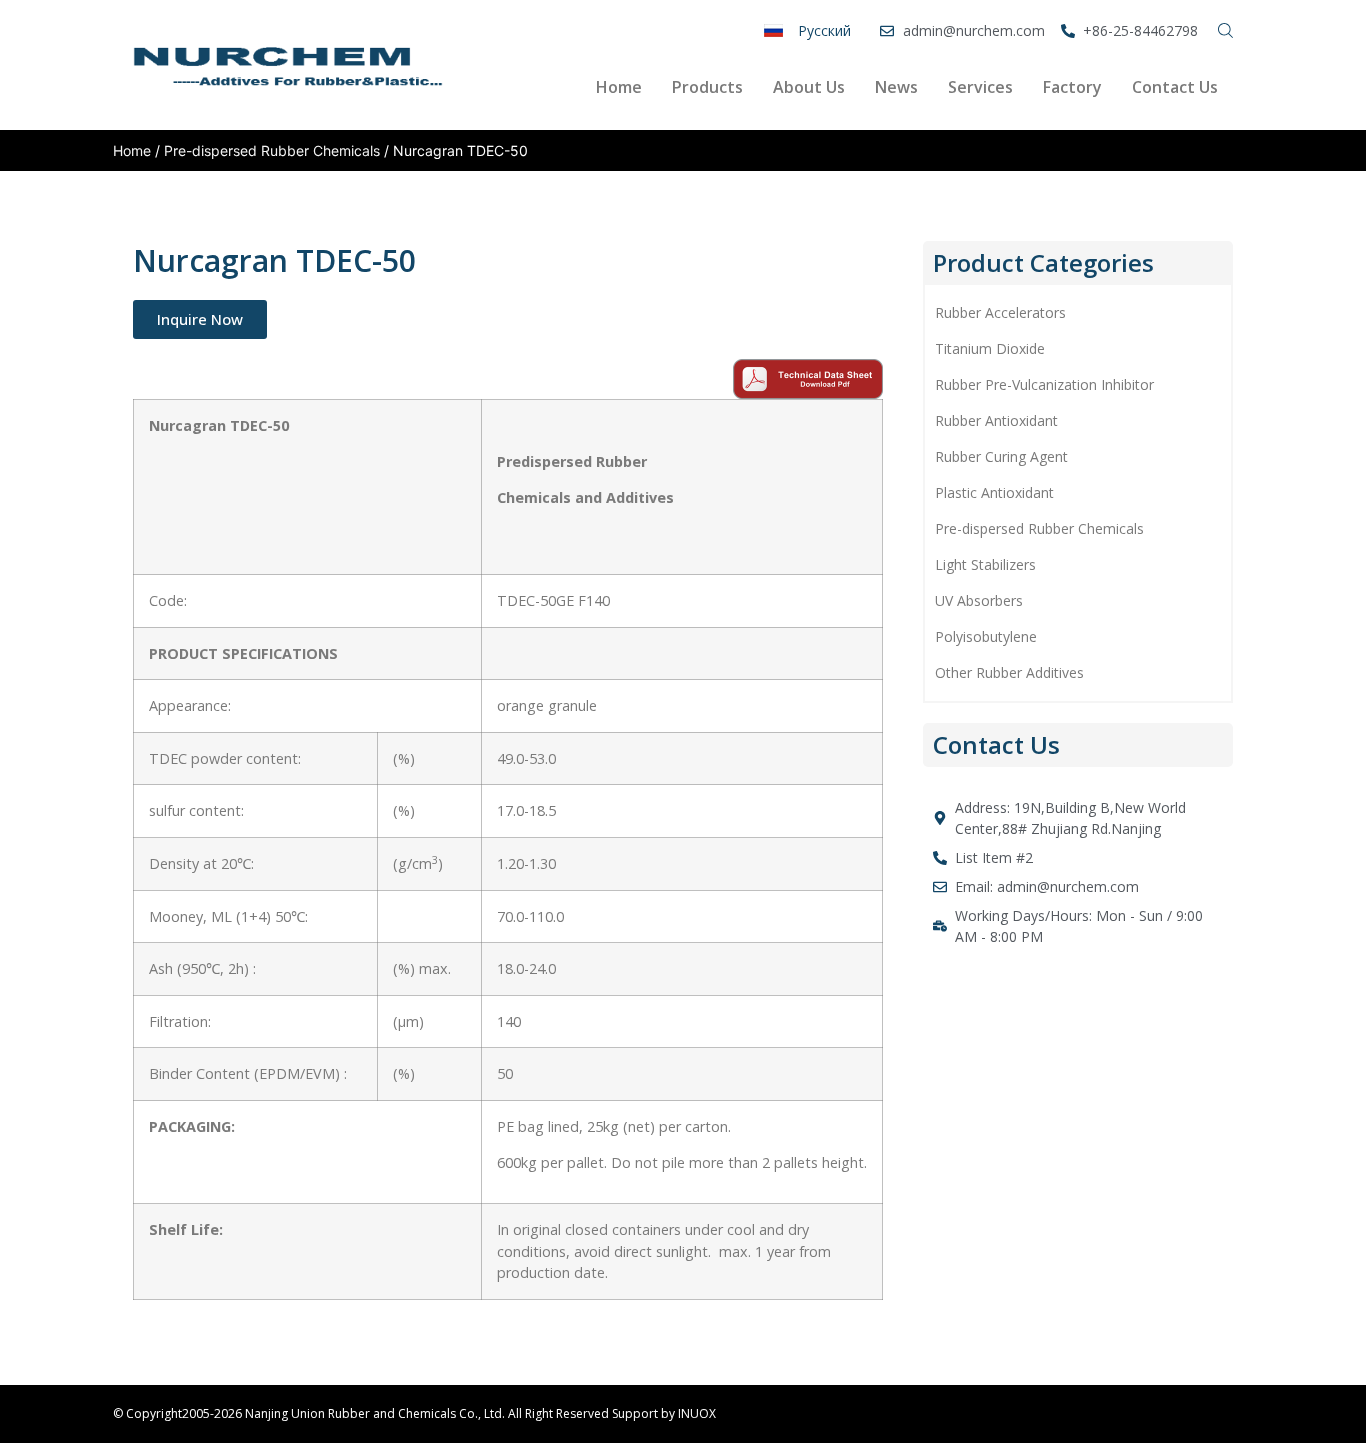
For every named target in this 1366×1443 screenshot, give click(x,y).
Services (980, 87)
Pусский (824, 30)
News (896, 87)
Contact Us (1175, 87)
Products (707, 87)
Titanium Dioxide (990, 348)
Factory (1072, 87)
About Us (809, 87)
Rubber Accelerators (1000, 312)
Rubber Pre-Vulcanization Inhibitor (1044, 384)
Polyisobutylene (986, 636)
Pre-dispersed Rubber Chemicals (272, 150)
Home (619, 87)
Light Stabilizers (985, 564)
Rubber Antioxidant (996, 420)
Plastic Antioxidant (994, 492)
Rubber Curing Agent (1001, 456)
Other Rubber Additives (1009, 672)
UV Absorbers (979, 600)
